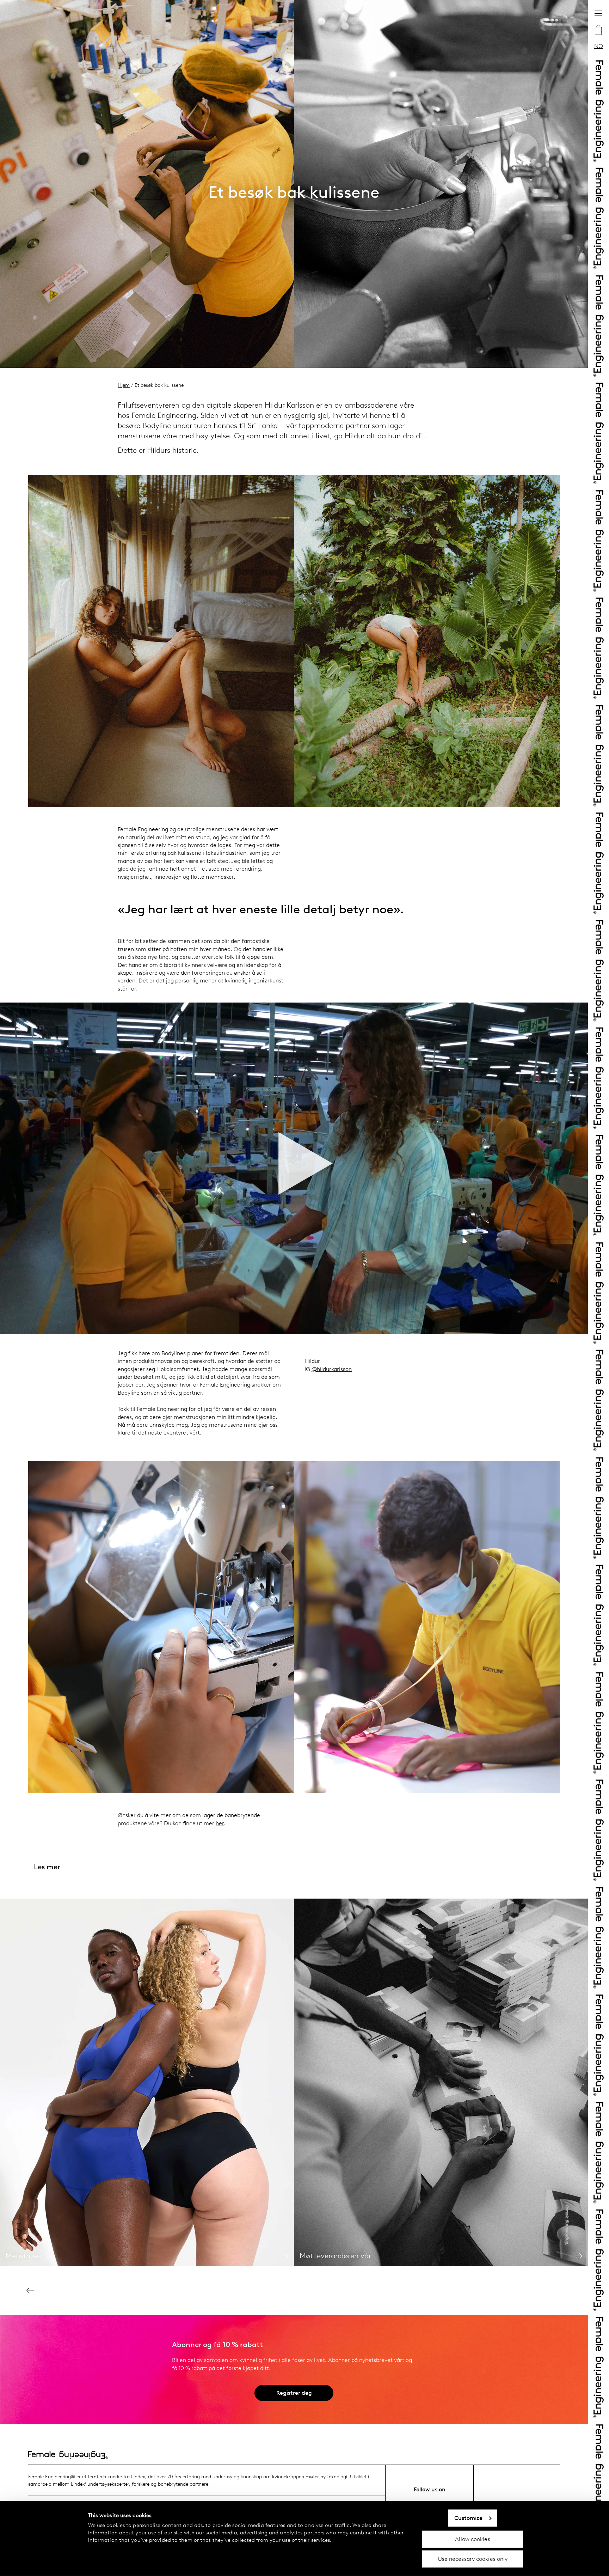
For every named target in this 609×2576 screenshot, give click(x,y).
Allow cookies (472, 2539)
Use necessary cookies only (473, 2559)
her (220, 1823)
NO (599, 46)
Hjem (124, 385)
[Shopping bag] (598, 31)
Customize (469, 2518)
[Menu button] (598, 13)
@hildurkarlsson (332, 1369)
